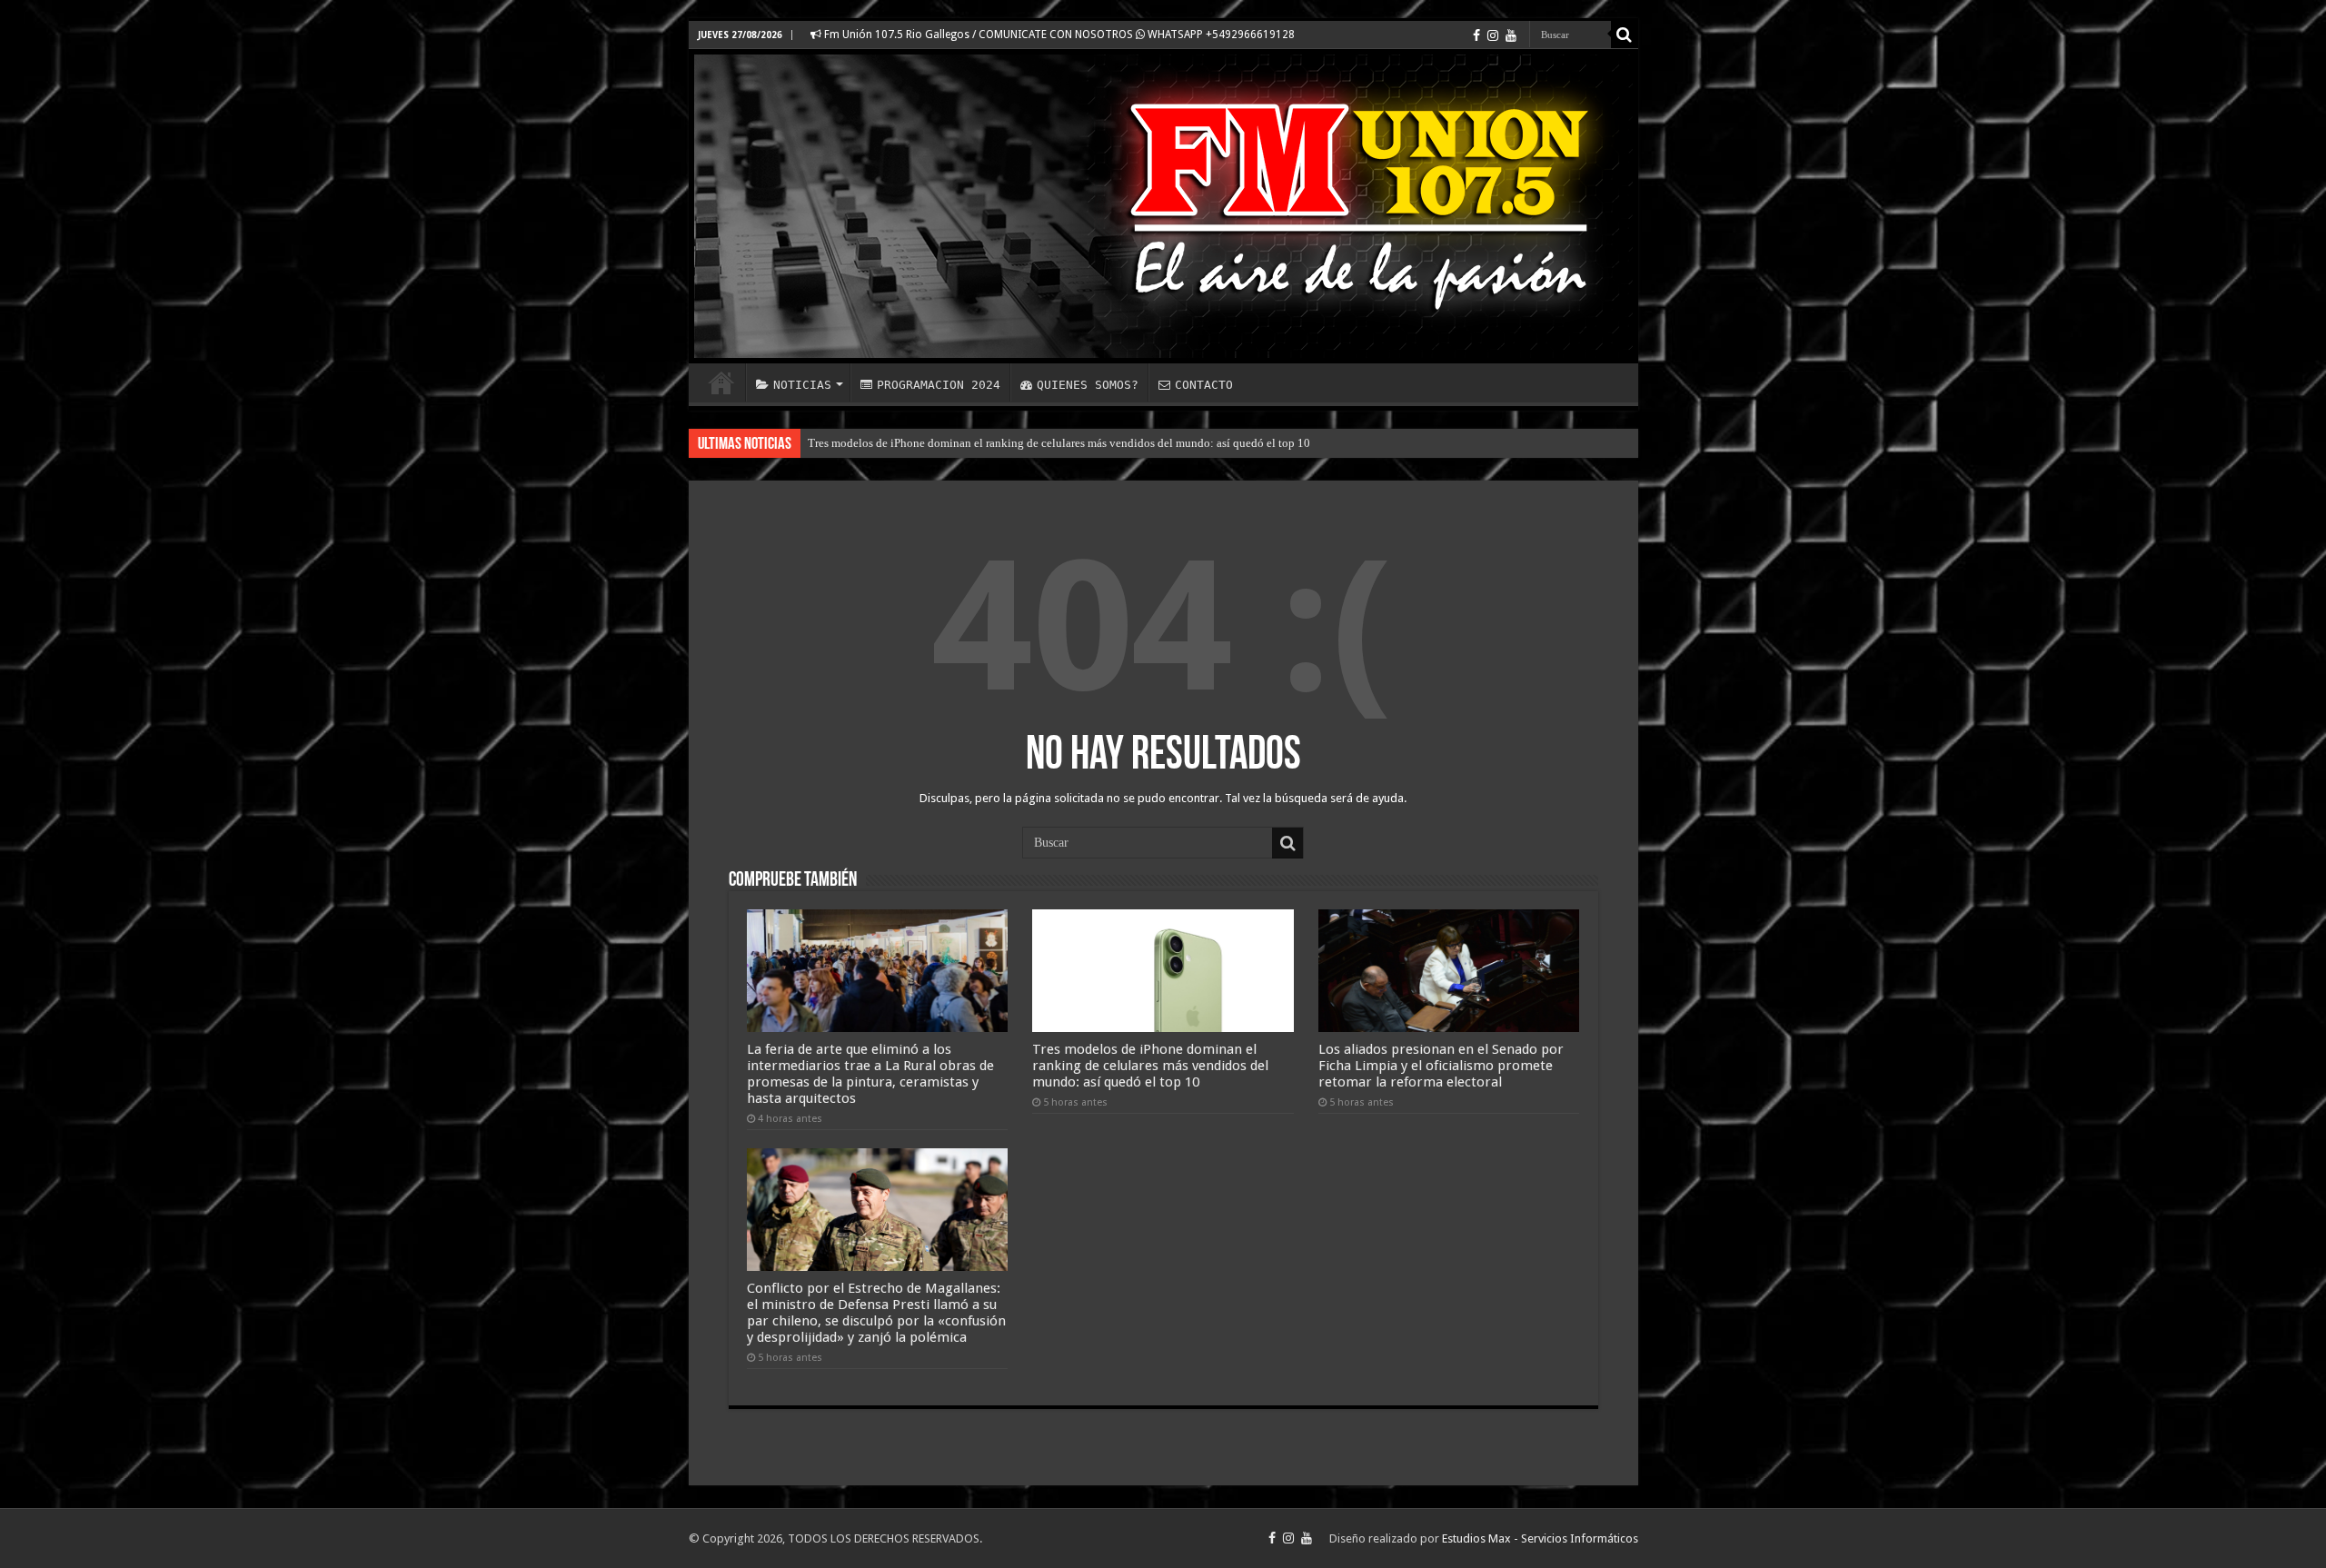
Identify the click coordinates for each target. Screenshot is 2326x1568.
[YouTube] (1511, 35)
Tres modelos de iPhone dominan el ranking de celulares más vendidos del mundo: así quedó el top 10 (1059, 443)
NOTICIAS (802, 385)
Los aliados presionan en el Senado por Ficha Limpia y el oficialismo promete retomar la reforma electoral (1441, 1066)
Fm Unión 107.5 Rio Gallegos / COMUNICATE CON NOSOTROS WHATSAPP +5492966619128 (1058, 35)
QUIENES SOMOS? (1088, 385)
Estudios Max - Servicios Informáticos (1540, 1538)
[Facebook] (1476, 35)
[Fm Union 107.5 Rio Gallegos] (1163, 206)
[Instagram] (1493, 35)
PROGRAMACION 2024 (939, 385)
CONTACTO (1204, 385)
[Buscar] (1625, 35)
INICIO (721, 382)
